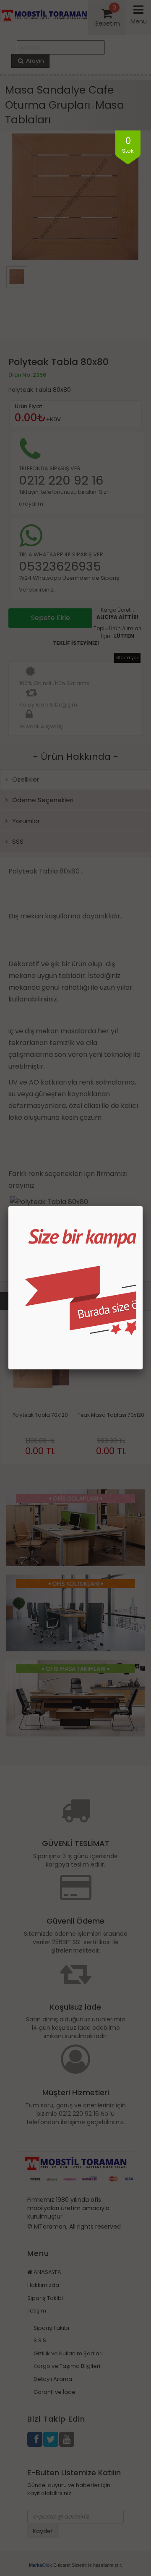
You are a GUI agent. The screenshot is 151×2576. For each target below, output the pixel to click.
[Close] (143, 1206)
